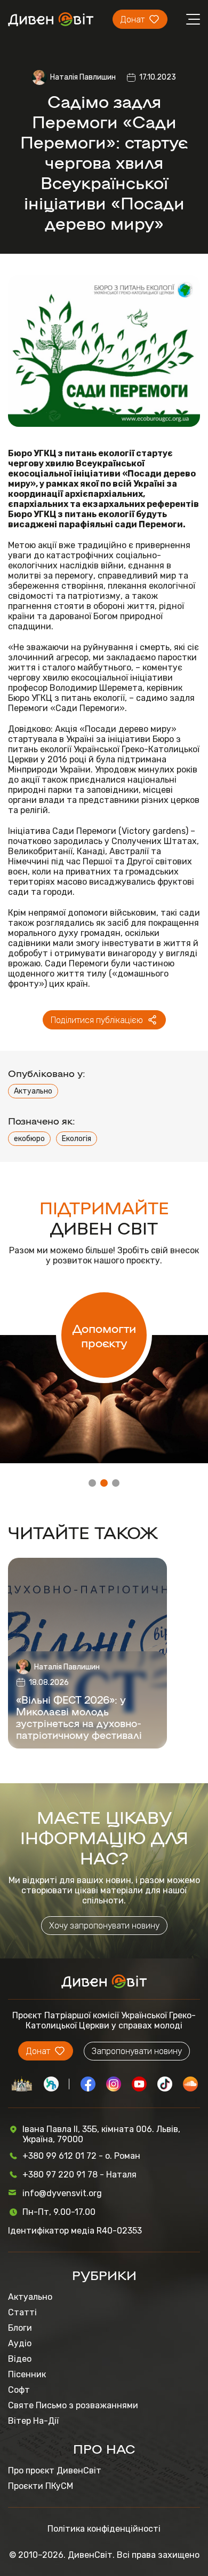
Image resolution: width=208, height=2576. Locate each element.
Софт (19, 2390)
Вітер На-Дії (33, 2421)
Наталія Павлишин (83, 77)
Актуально (33, 1091)
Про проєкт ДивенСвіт (55, 2470)
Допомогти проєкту (104, 1335)
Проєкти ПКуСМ (41, 2486)
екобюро (29, 1139)
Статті (22, 2312)
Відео (20, 2359)
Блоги (20, 2328)
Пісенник (27, 2374)
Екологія (77, 1139)
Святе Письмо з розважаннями (73, 2405)
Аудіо (20, 2343)
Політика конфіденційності (104, 2529)
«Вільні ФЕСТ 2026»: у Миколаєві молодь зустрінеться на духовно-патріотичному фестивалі (79, 1717)
